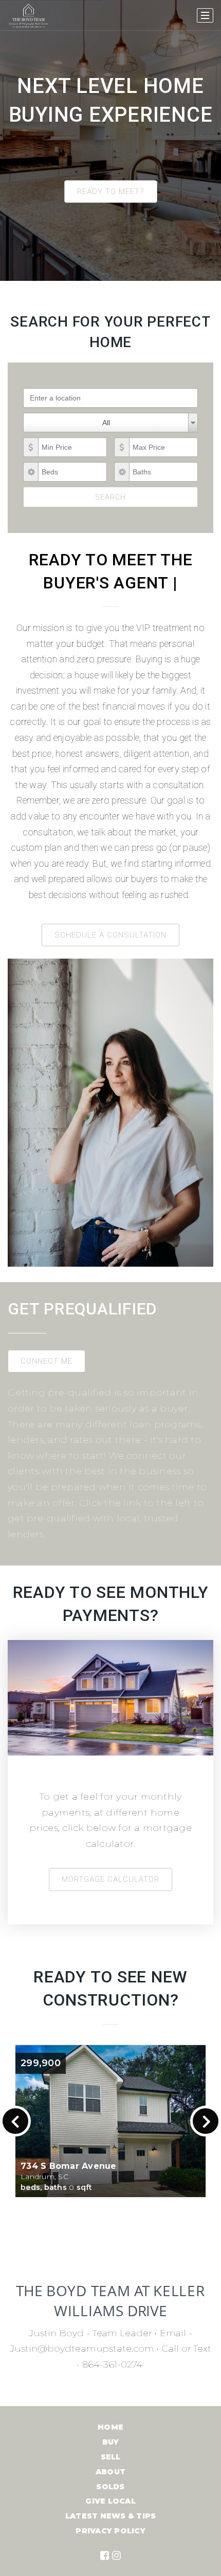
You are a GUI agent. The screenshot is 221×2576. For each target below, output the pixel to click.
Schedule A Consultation (110, 935)
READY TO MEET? (111, 192)
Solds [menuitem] (110, 2487)
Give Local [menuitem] (110, 2501)
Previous (15, 2121)
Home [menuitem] (110, 2427)
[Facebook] (105, 2555)
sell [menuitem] (111, 2457)
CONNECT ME (47, 1361)
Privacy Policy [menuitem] (110, 2531)
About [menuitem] (110, 2472)
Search (110, 497)
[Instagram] (116, 2555)
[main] (110, 1203)
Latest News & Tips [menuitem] (111, 2516)
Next (206, 2121)
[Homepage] (29, 15)
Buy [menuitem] (111, 2442)
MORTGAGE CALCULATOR (110, 1879)
